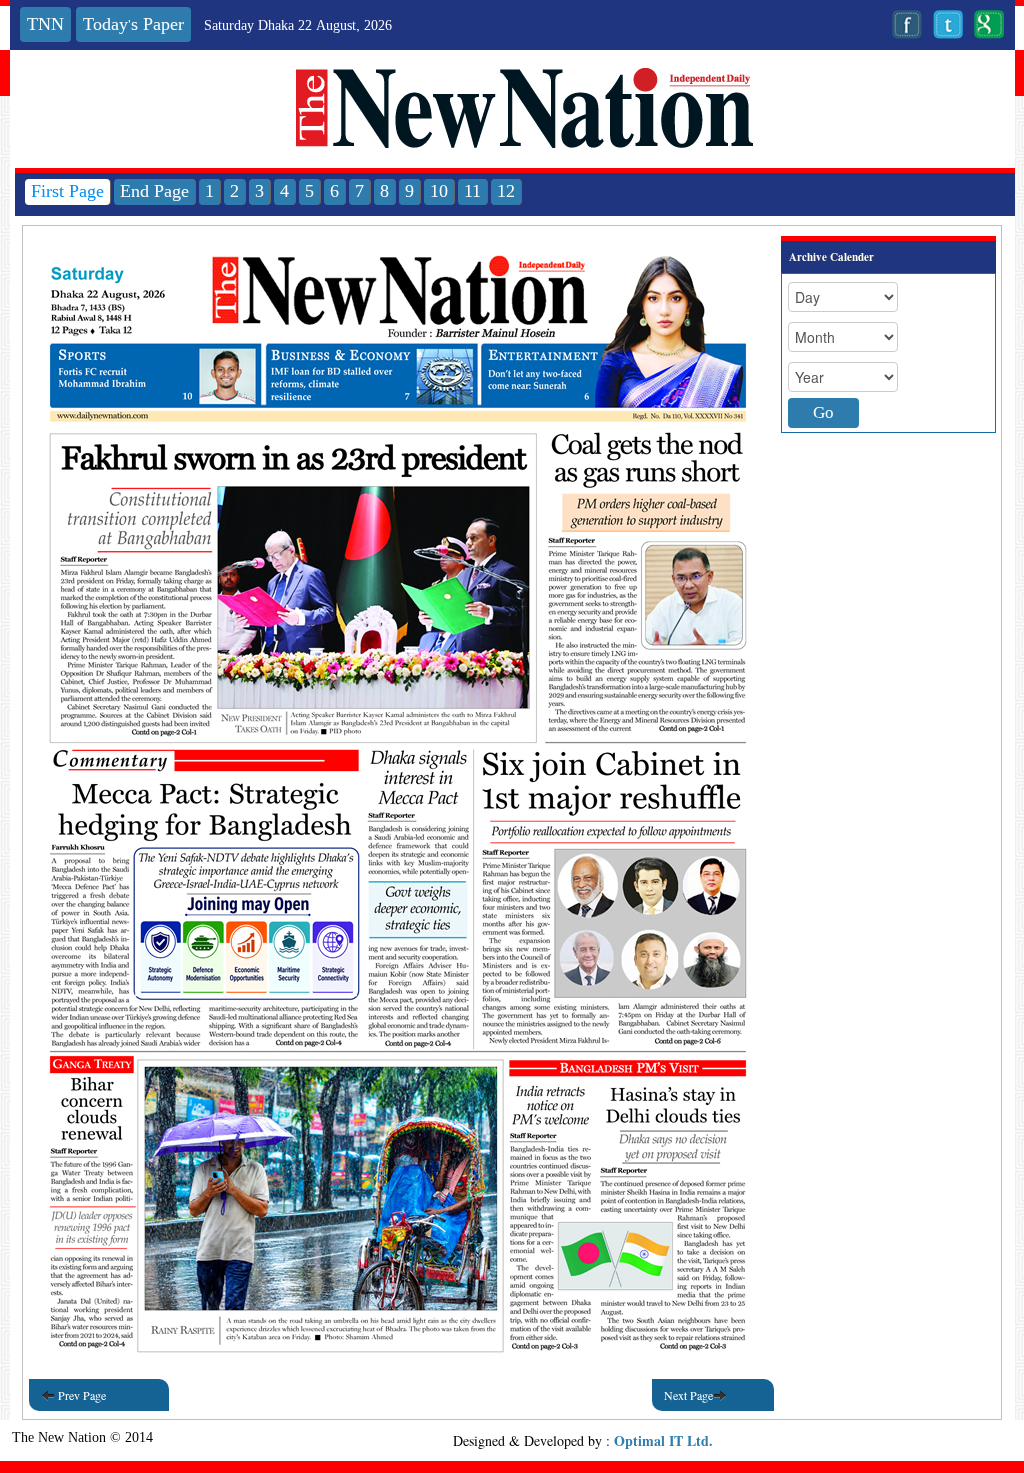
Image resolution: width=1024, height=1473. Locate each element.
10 (439, 191)
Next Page (688, 1395)
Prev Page (80, 1395)
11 (472, 191)
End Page (154, 191)
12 (506, 191)
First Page (67, 191)
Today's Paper (133, 24)
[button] (398, 322)
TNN (45, 24)
